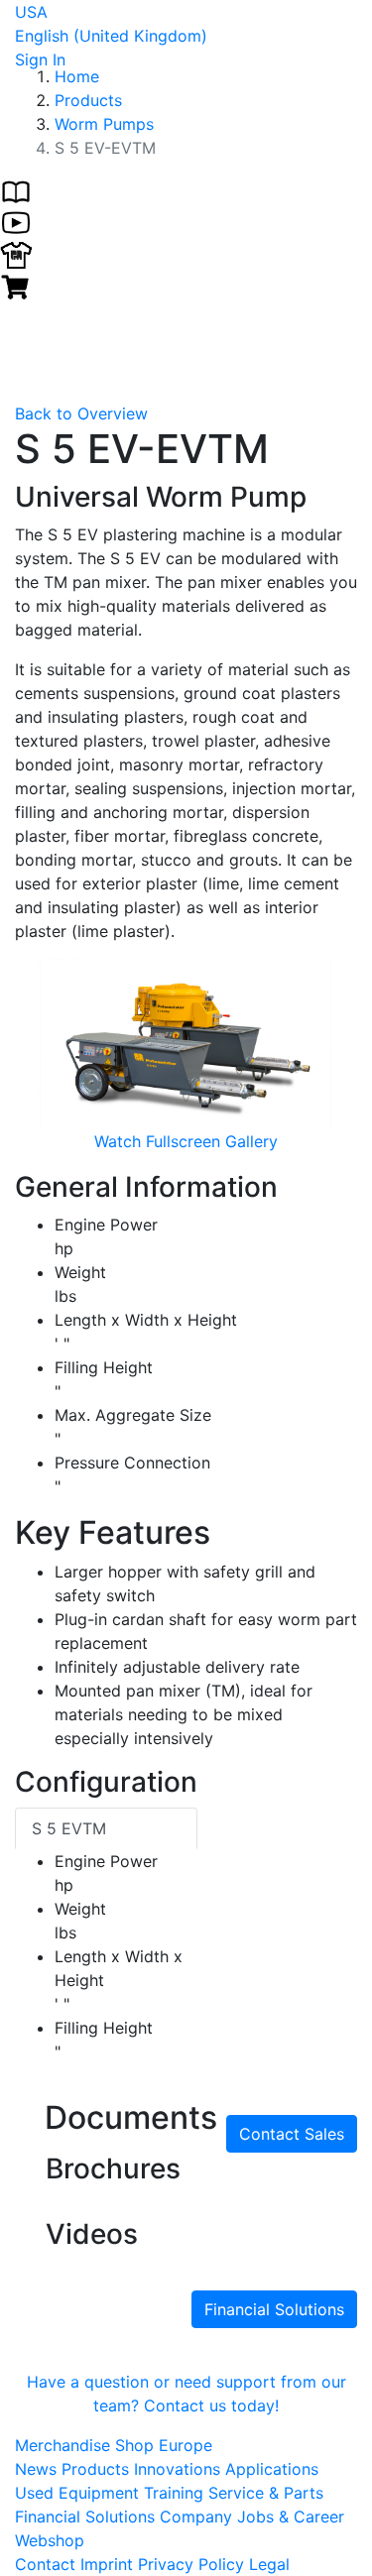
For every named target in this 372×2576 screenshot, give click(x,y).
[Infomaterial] (16, 189)
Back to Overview (81, 413)
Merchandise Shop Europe (114, 2445)
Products (98, 2469)
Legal (269, 2564)
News (38, 2469)
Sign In (40, 59)
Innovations (180, 2469)
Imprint (107, 2564)
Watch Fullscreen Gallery (186, 1141)
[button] (41, 1056)
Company (198, 2517)
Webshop (50, 2540)
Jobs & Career (291, 2517)
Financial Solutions (274, 2309)
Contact (45, 2564)
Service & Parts (266, 2493)
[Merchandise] (16, 253)
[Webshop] (16, 285)
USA (31, 12)
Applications (272, 2469)
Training (176, 2493)
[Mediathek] (16, 221)
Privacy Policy (191, 2564)
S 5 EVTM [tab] (69, 1828)
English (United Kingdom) (111, 36)
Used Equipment (79, 2493)
